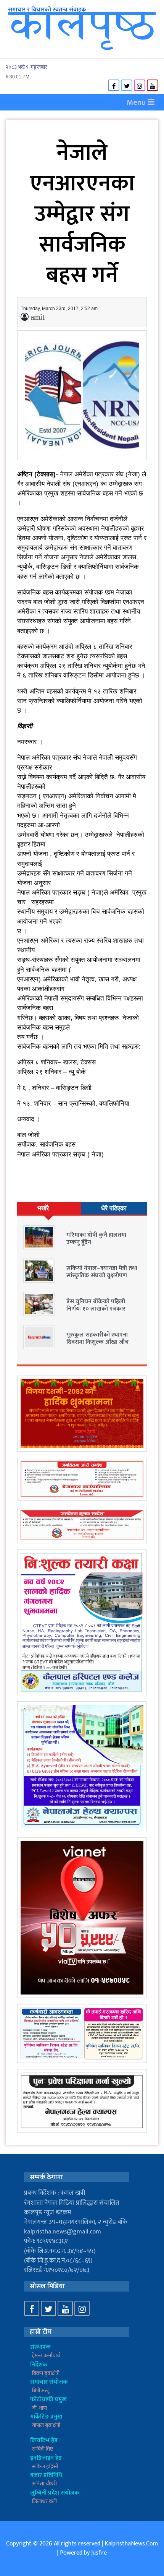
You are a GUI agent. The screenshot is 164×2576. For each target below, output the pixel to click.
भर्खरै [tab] (43, 1208)
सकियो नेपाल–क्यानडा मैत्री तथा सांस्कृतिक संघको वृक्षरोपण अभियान (102, 1276)
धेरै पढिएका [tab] (114, 1208)
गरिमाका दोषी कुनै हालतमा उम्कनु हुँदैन (96, 1239)
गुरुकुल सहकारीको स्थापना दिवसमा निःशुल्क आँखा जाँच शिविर (98, 1342)
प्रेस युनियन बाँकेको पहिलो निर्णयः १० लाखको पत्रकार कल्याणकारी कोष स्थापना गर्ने (100, 1309)
